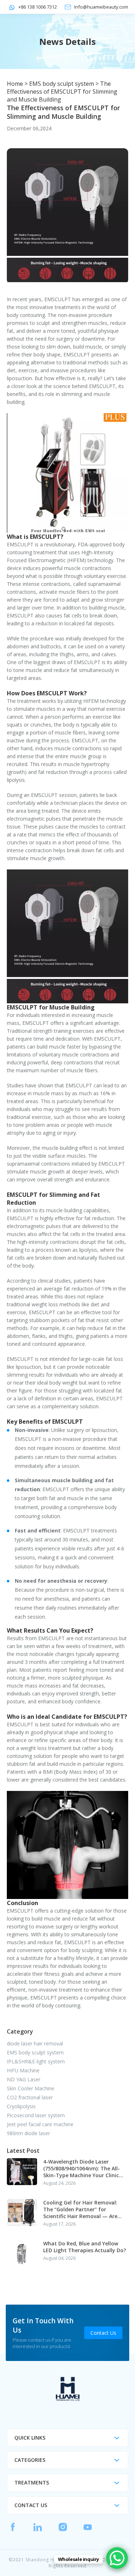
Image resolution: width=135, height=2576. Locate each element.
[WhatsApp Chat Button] (117, 2558)
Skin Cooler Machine (31, 2088)
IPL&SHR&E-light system (36, 2061)
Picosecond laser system (36, 2115)
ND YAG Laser (24, 2079)
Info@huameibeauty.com (101, 7)
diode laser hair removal (35, 2043)
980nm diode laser (28, 2133)
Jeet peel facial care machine (40, 2124)
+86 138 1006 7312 (38, 7)
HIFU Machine (23, 2070)
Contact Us (103, 2333)
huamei (68, 2389)
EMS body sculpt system (62, 84)
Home (15, 84)
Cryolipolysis (21, 2106)
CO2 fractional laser (30, 2097)
